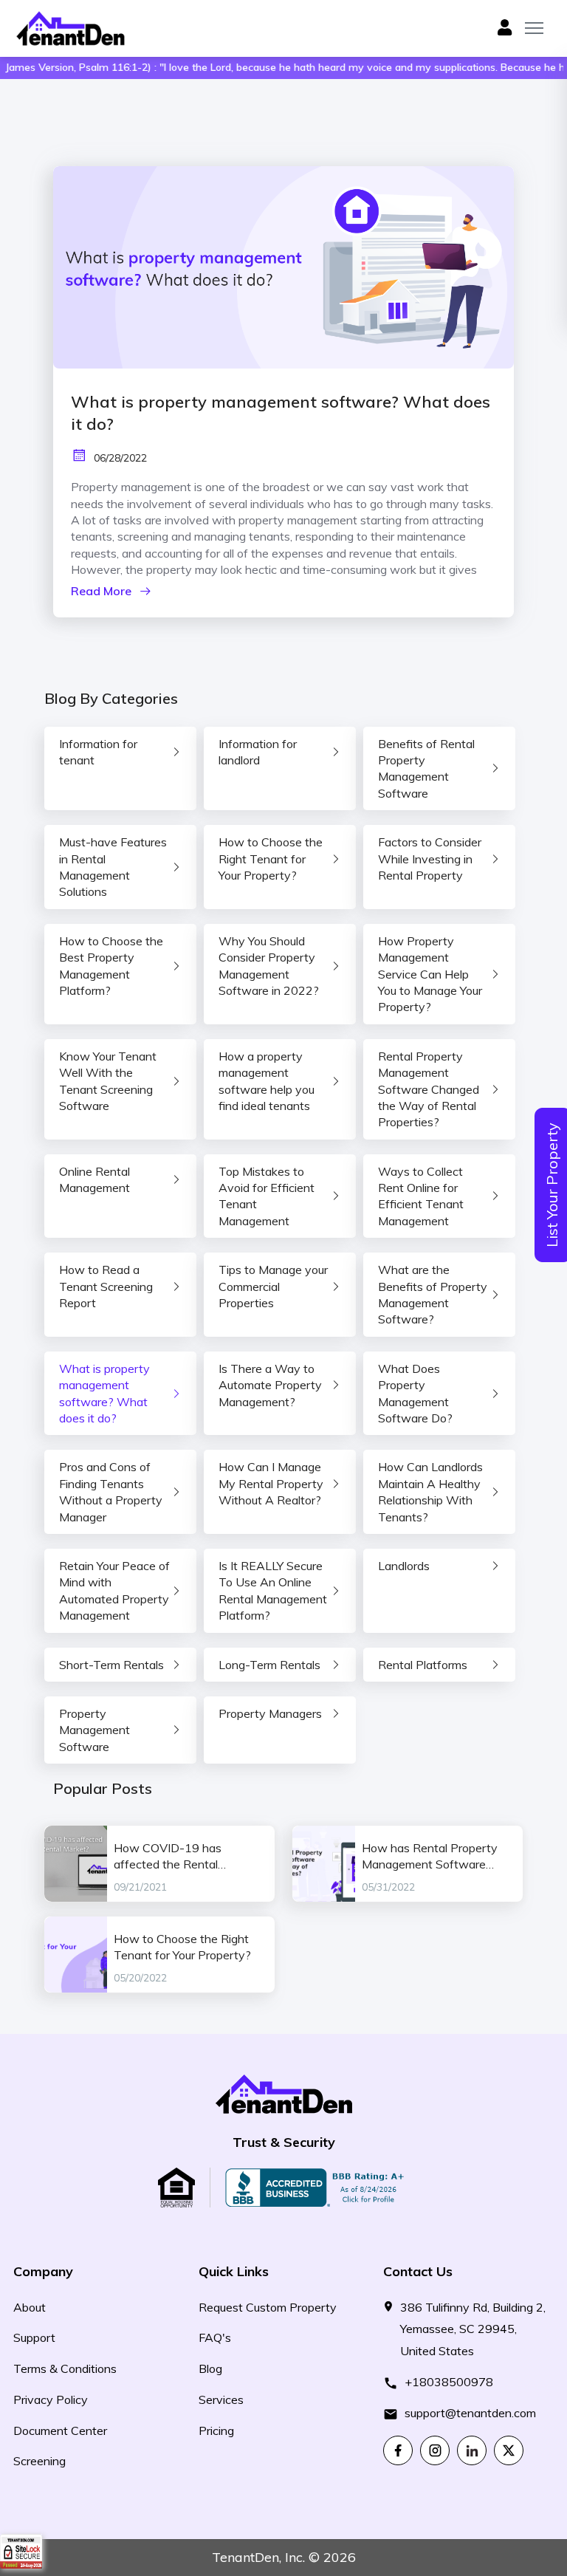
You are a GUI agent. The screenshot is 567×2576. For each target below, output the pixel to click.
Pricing (216, 2431)
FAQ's (215, 2337)
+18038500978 (449, 2382)
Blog (210, 2368)
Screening (39, 2461)
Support (34, 2337)
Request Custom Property (268, 2307)
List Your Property (552, 1185)
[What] (283, 267)
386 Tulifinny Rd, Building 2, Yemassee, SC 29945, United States (473, 2329)
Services (221, 2399)
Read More (101, 591)
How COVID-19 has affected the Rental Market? (168, 1857)
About (30, 2307)
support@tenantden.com (470, 2413)
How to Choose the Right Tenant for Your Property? (182, 1947)
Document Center (60, 2431)
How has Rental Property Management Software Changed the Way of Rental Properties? (436, 1857)
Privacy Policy (51, 2399)
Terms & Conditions (65, 2368)
